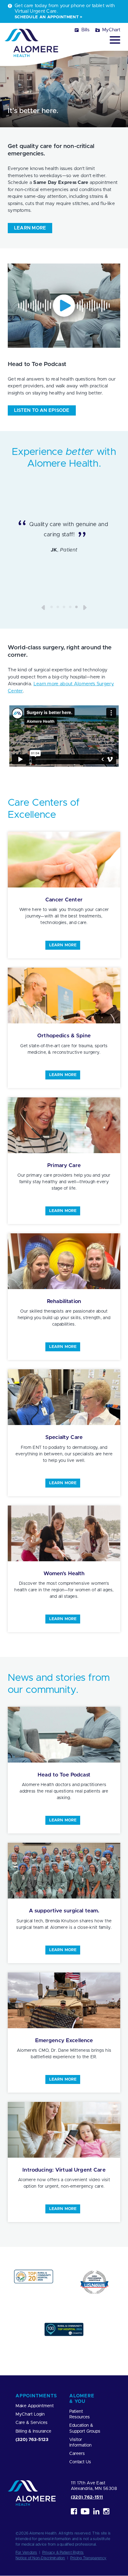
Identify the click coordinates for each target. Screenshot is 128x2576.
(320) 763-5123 (32, 2440)
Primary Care (64, 1165)
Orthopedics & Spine (64, 1036)
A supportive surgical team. (64, 1911)
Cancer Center (64, 900)
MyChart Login (30, 2415)
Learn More (63, 945)
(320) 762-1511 (87, 2497)
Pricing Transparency (88, 2558)
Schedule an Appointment (47, 17)
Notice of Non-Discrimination (40, 2558)
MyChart (111, 30)
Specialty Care (64, 1437)
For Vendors (26, 2552)
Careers (77, 2454)
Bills (85, 30)
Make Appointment (35, 2406)
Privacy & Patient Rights (63, 2552)
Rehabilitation (64, 1301)
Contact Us (80, 2462)
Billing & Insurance (33, 2431)
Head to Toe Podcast (64, 1775)
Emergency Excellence (64, 2040)
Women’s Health (64, 1573)
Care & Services (32, 2423)
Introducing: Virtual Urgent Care (64, 2170)
